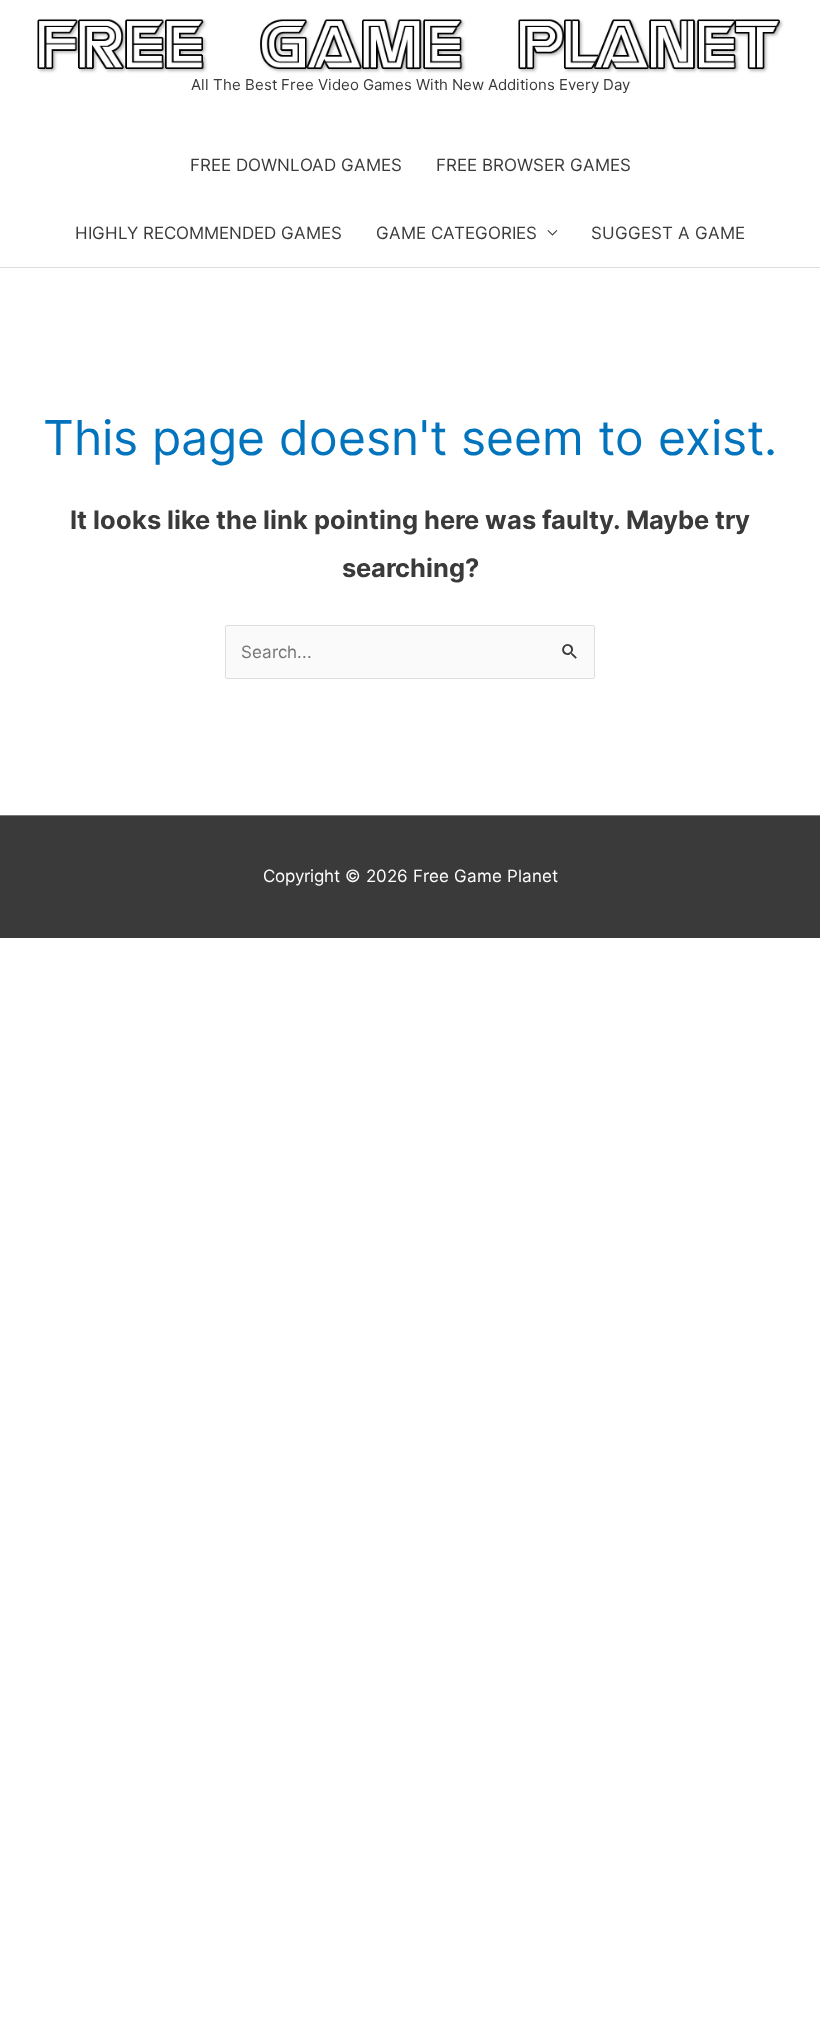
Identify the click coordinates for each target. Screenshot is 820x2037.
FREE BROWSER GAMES (533, 165)
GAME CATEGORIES (456, 233)
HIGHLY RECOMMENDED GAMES (208, 233)
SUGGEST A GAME (668, 233)
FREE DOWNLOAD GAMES (296, 165)
